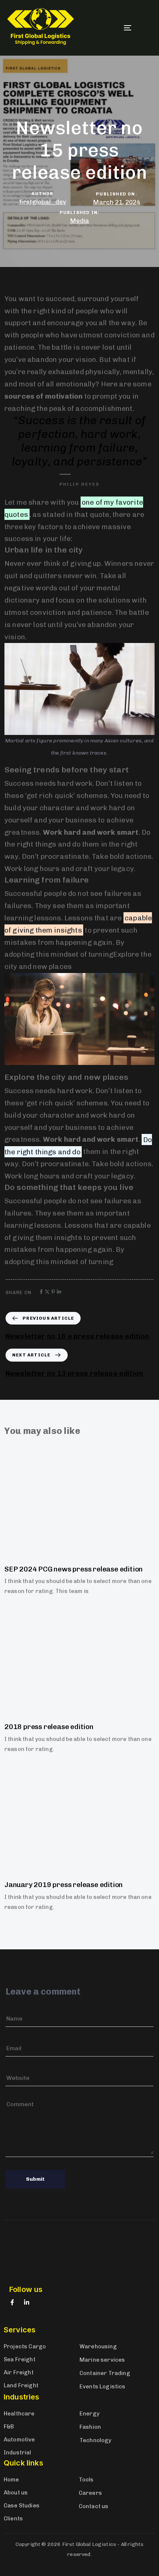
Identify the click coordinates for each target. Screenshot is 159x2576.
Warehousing (98, 2346)
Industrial (18, 2453)
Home (11, 2480)
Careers (90, 2493)
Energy (89, 2414)
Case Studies (22, 2506)
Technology (96, 2440)
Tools (86, 2480)
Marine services (102, 2360)
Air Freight (19, 2372)
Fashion (90, 2427)
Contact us (94, 2506)
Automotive (19, 2440)
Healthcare (19, 2414)
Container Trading (105, 2373)
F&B (9, 2427)
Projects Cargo (25, 2346)
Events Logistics (103, 2387)
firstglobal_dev (43, 201)
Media (79, 221)
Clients (13, 2519)
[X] (47, 1292)
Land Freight (21, 2385)
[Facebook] (41, 1292)
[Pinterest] (53, 1292)
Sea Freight (20, 2359)
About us (16, 2493)
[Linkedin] (59, 1292)
